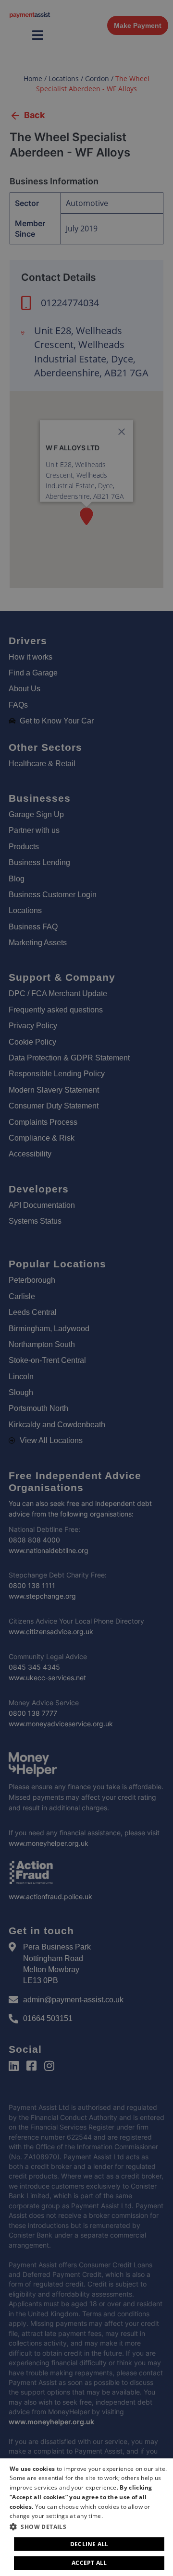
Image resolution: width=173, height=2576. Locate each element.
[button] (90, 2527)
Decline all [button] (89, 2544)
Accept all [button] (89, 2563)
